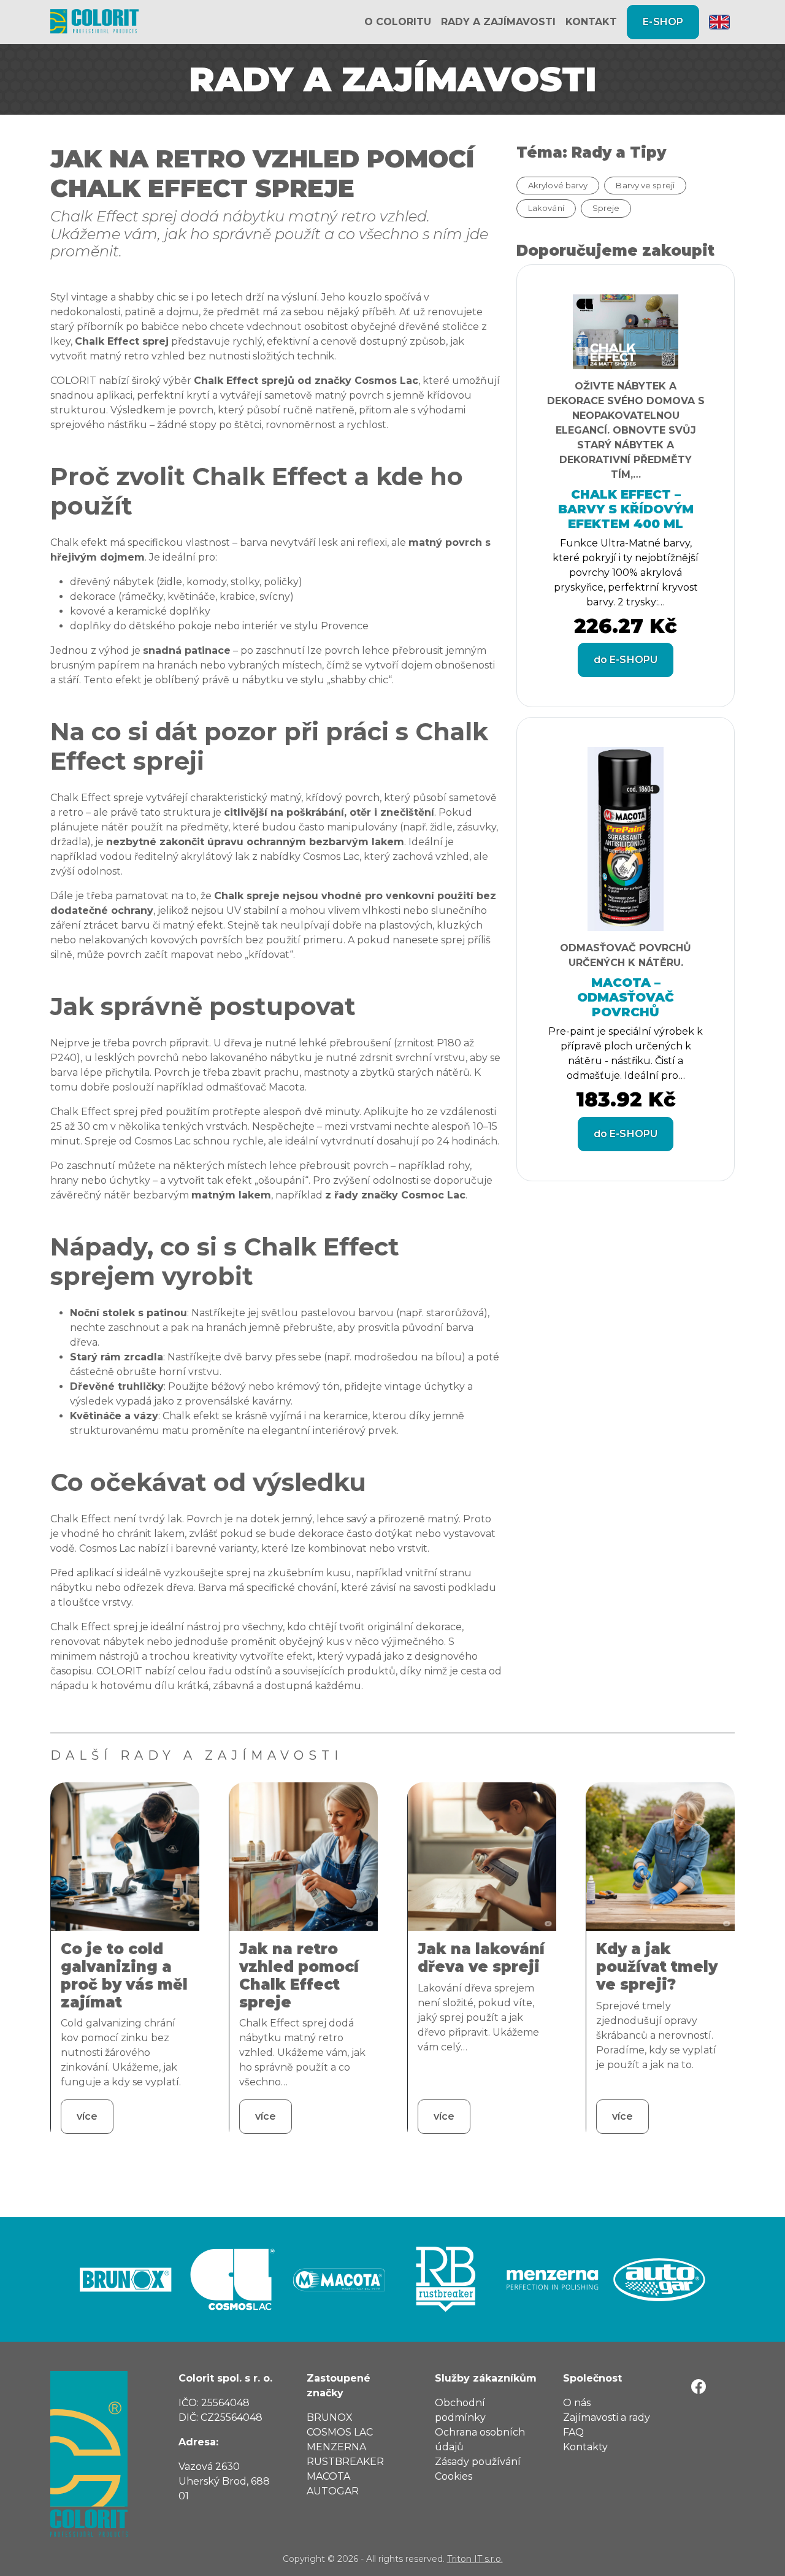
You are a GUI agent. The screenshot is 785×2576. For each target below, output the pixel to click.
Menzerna (336, 2447)
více (87, 2116)
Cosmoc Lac (433, 1195)
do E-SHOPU (626, 660)
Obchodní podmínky (460, 2410)
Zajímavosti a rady (607, 2417)
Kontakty (585, 2447)
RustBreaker (345, 2462)
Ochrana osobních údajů (480, 2440)
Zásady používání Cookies (478, 2469)
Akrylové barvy (558, 185)
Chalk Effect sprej (122, 341)
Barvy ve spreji (645, 185)
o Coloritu (398, 22)
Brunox (330, 2417)
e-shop (663, 22)
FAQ (573, 2432)
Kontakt (591, 22)
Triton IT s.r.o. (475, 2559)
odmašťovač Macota (255, 1087)
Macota (328, 2476)
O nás (577, 2403)
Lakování (546, 208)
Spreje (606, 208)
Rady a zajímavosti (498, 22)
